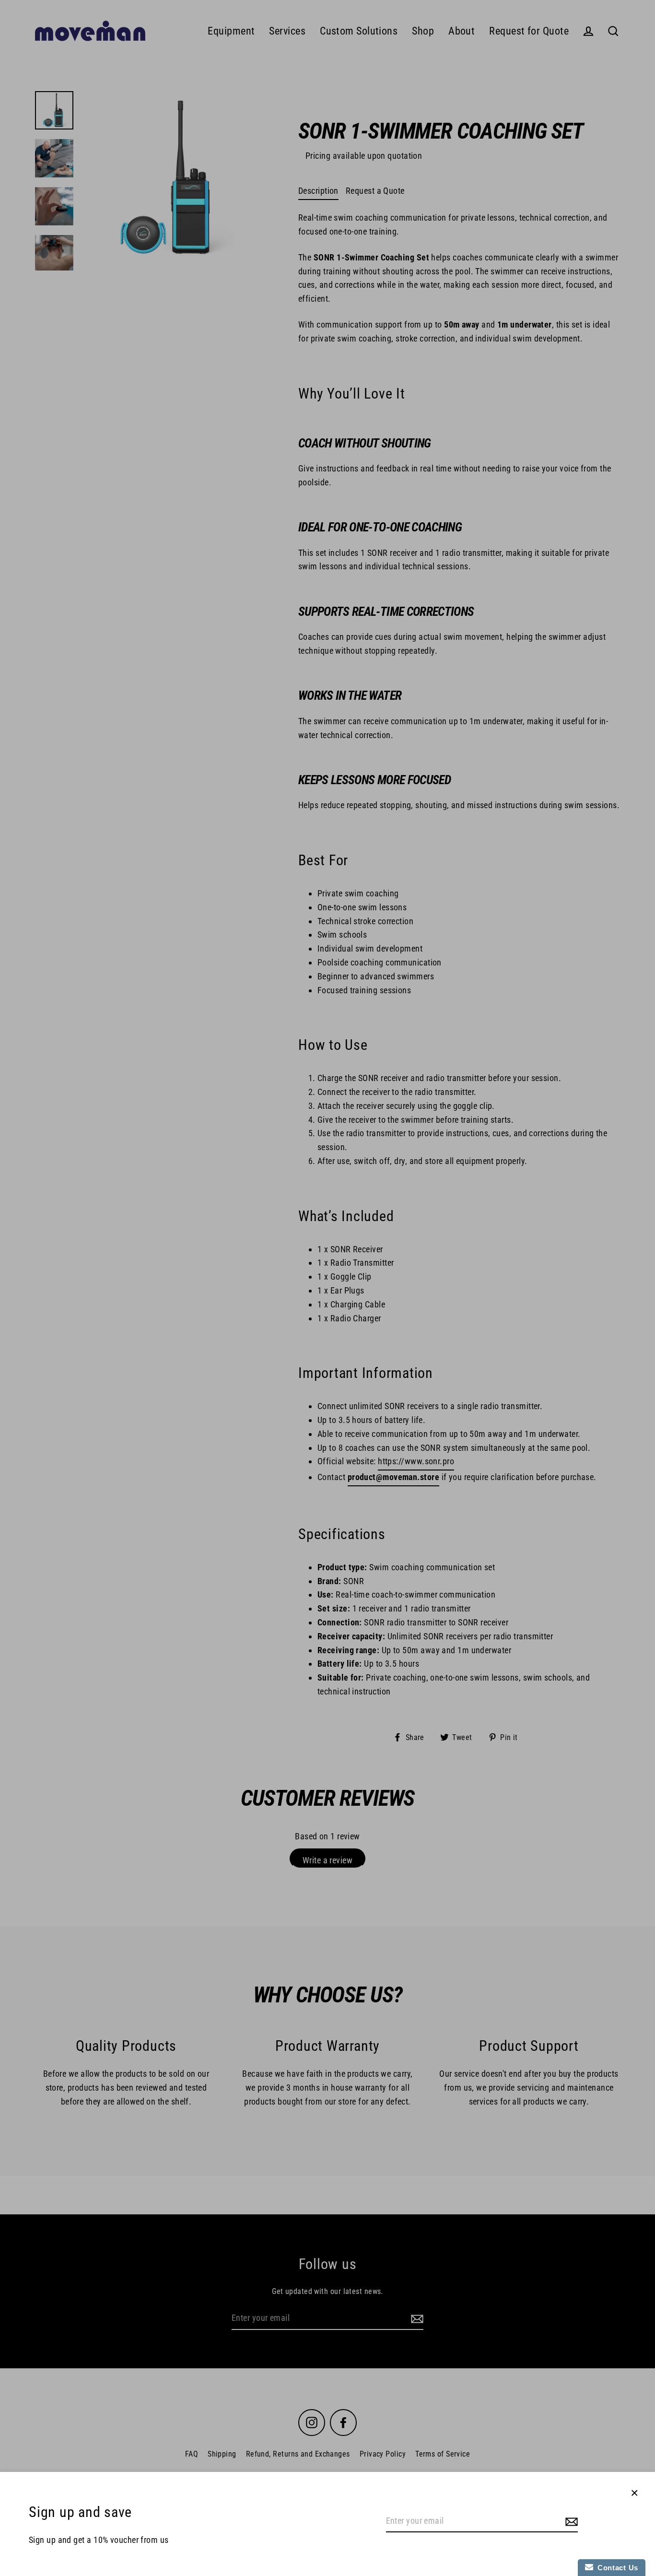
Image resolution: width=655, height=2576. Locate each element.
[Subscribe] (570, 2522)
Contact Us (616, 2568)
